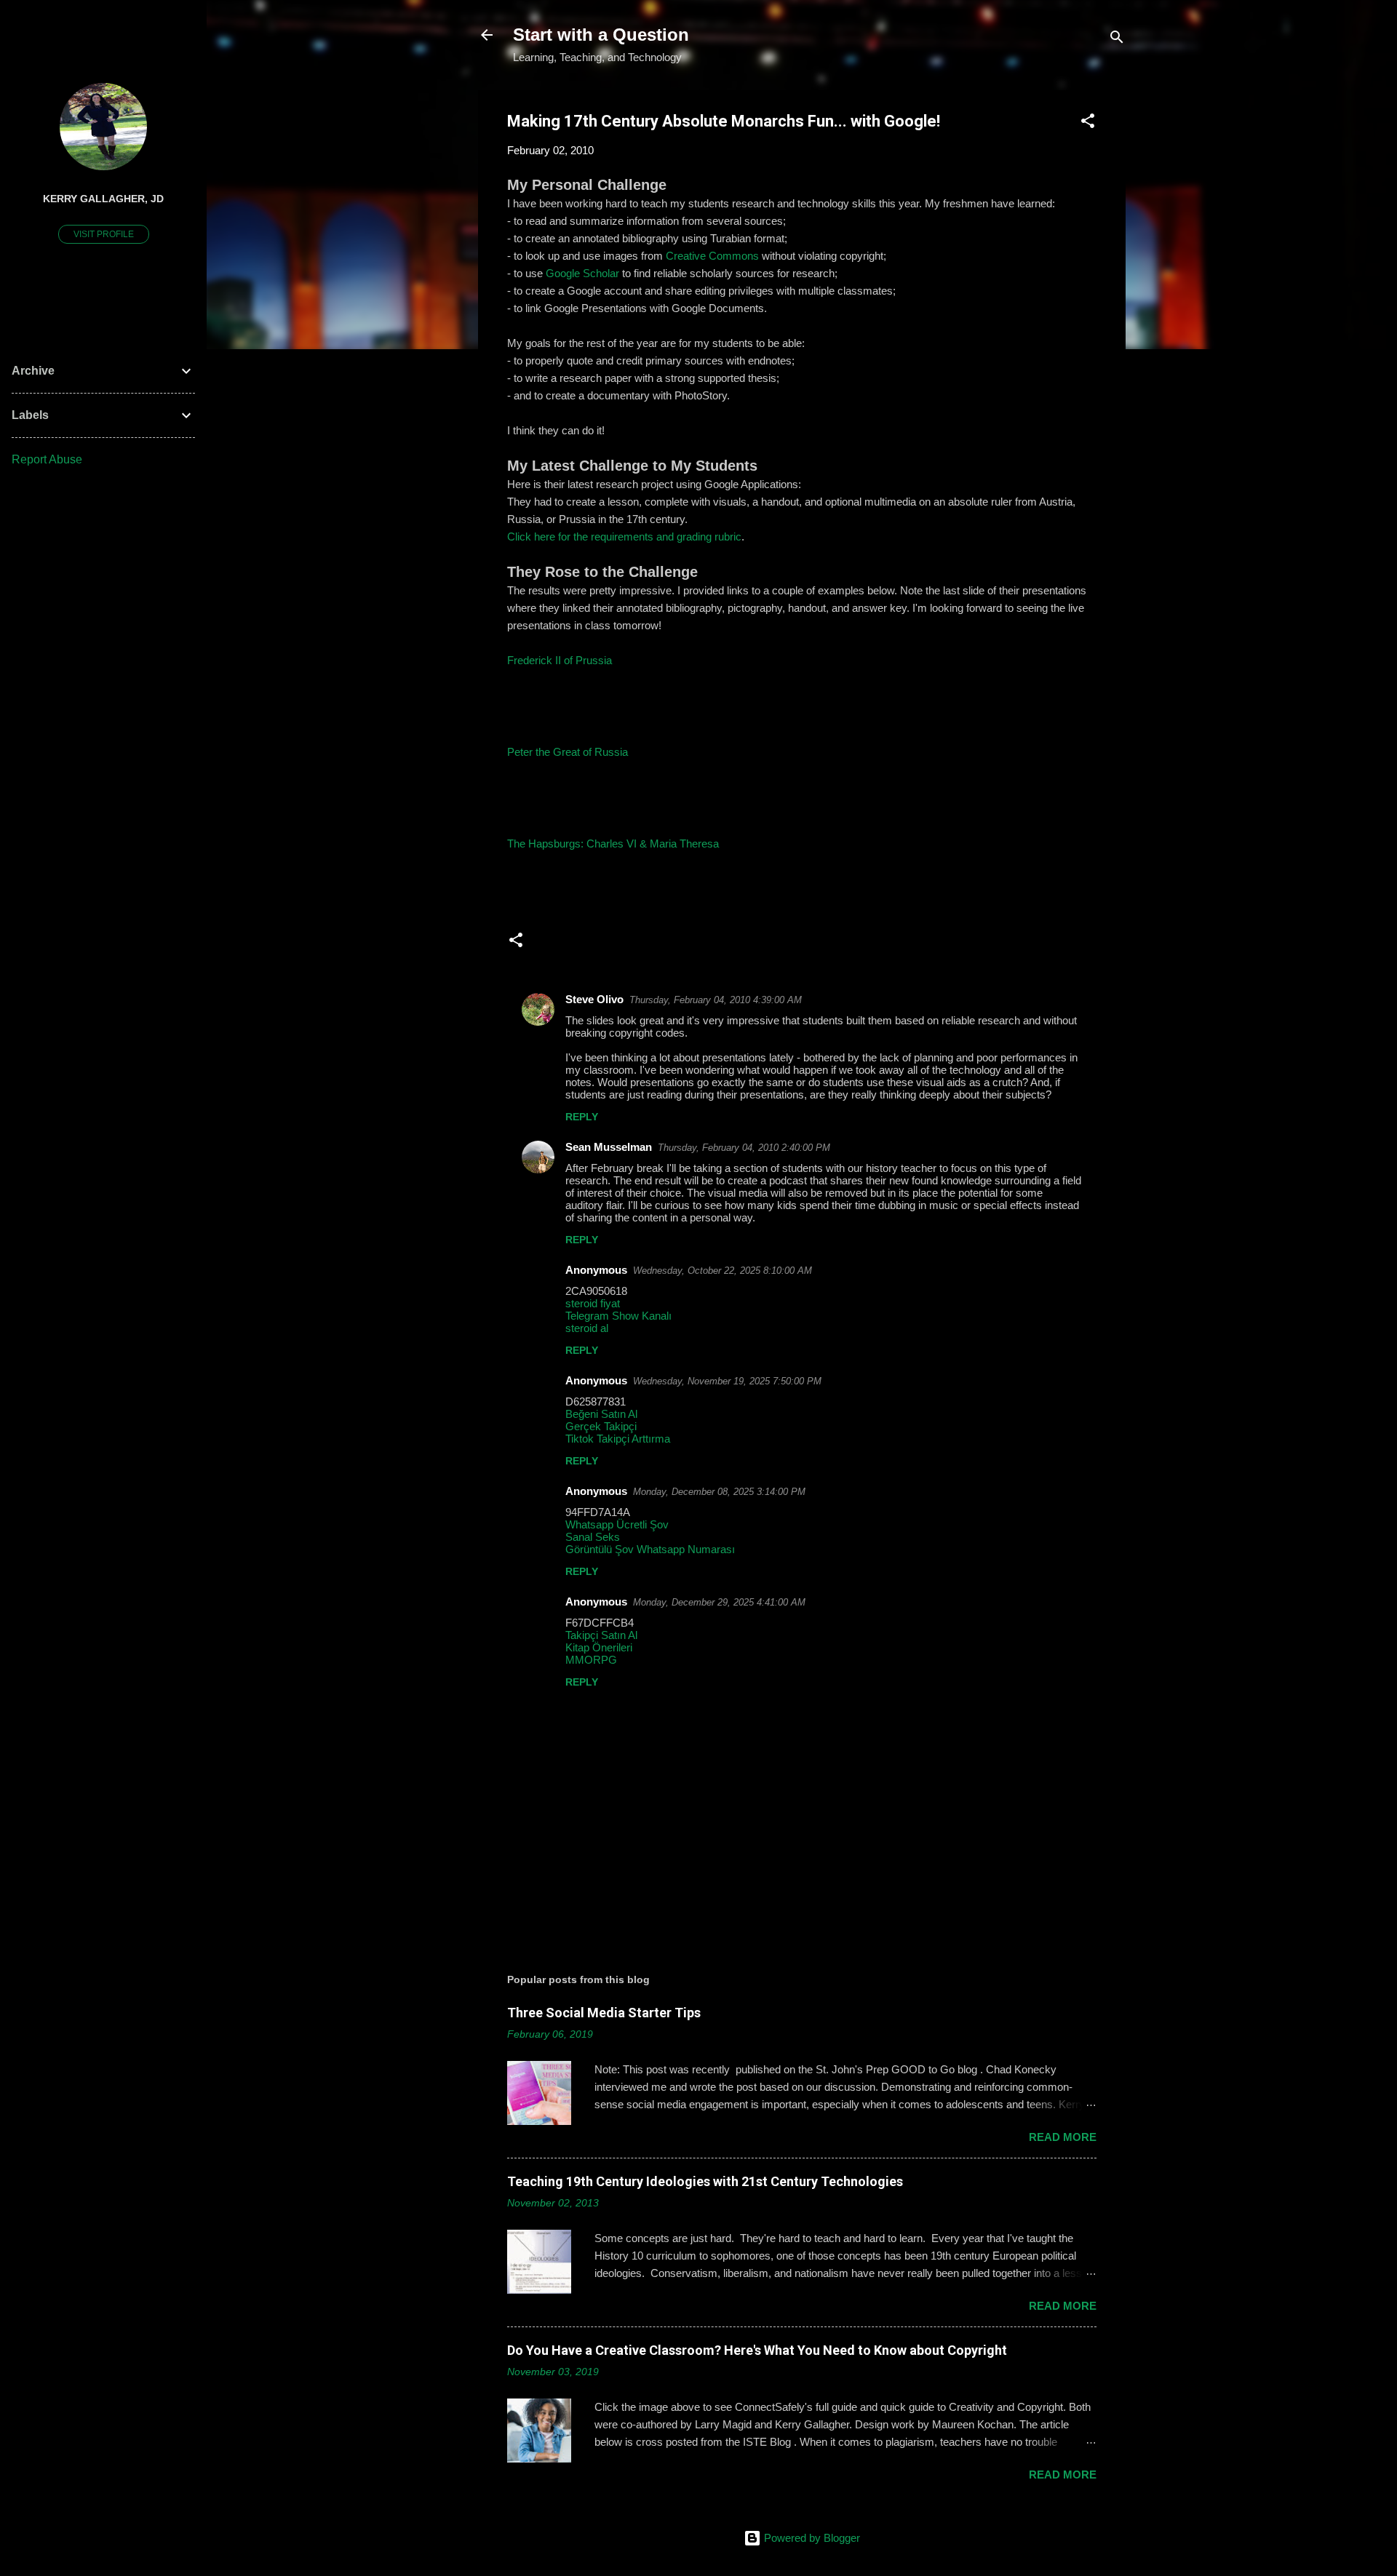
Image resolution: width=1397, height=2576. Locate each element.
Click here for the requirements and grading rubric (624, 537)
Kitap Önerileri (599, 1647)
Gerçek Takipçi (601, 1426)
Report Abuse (47, 459)
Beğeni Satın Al (601, 1414)
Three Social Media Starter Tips (604, 2013)
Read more (1063, 2137)
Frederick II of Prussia (560, 660)
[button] (1088, 123)
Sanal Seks (593, 1537)
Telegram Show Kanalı (618, 1316)
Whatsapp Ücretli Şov (617, 1524)
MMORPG (591, 1660)
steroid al (587, 1328)
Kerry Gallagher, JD (103, 199)
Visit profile (104, 234)
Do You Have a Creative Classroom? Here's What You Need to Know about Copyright (757, 2350)
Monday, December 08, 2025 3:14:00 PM (719, 1492)
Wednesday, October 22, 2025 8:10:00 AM (723, 1271)
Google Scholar (582, 273)
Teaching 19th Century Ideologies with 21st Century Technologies (705, 2181)
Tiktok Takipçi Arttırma (618, 1439)
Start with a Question (601, 35)
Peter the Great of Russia (568, 752)
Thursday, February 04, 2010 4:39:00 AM (716, 1000)
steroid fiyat (593, 1303)
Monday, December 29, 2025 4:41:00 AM (719, 1602)
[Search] (1117, 40)
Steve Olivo (594, 999)
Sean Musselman (609, 1147)
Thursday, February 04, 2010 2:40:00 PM (744, 1148)
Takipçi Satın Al (601, 1635)
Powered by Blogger (811, 2538)
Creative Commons (712, 256)
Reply (582, 1117)
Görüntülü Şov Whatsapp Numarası (650, 1549)
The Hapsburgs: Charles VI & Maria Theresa (613, 844)
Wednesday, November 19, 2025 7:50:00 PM (727, 1381)
